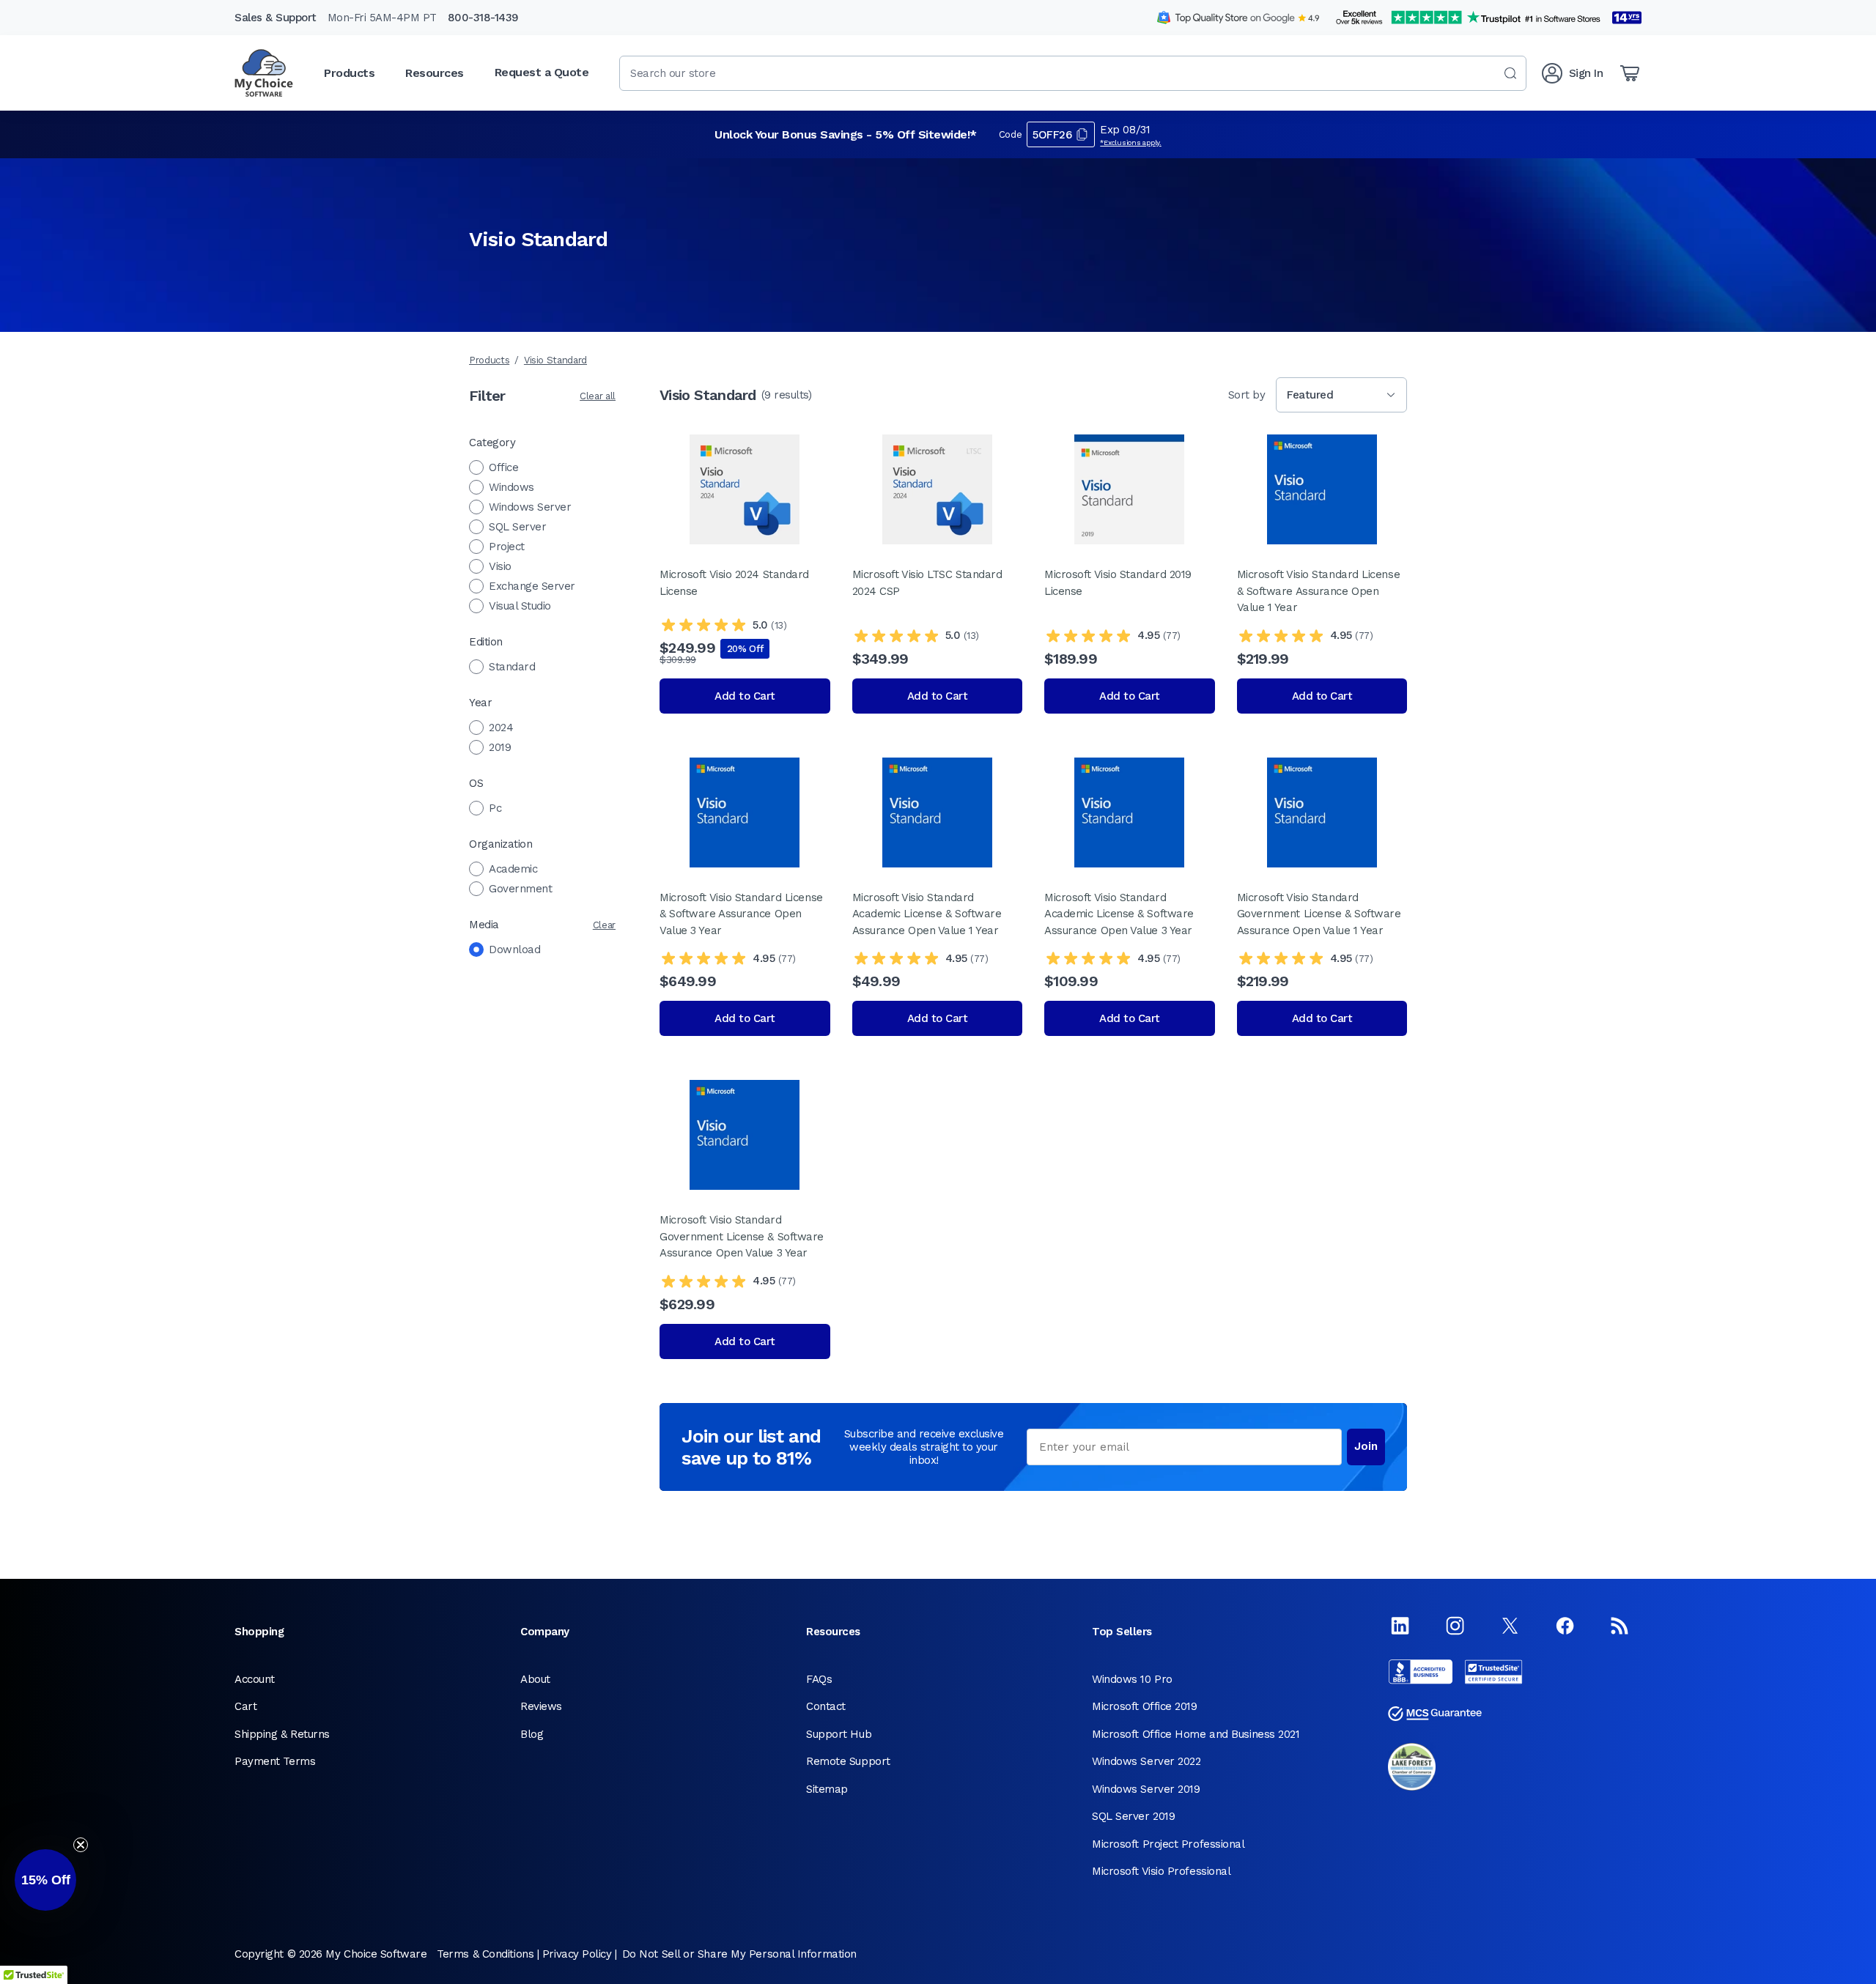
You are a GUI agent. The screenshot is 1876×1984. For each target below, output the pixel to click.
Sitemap (827, 1789)
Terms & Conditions (485, 1954)
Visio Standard (555, 360)
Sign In (1586, 73)
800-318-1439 (483, 18)
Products (489, 360)
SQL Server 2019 (1133, 1816)
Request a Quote (542, 72)
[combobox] (1073, 73)
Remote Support (848, 1761)
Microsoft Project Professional (1168, 1844)
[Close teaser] (81, 1845)
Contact (826, 1706)
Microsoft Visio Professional (1161, 1871)
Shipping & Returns (282, 1734)
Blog (532, 1734)
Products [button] (349, 73)
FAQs (819, 1679)
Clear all (598, 396)
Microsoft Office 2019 (1145, 1706)
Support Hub (839, 1734)
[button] (45, 1880)
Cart (245, 1706)
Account (255, 1679)
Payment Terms (275, 1761)
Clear (604, 925)
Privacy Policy (577, 1954)
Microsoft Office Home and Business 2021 (1196, 1734)
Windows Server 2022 (1146, 1761)
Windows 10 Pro (1132, 1679)
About (535, 1679)
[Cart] (1630, 73)
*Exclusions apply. (1131, 142)
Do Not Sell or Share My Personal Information (739, 1954)
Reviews (541, 1706)
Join (1366, 1446)
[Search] (1510, 73)
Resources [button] (435, 73)
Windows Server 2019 (1146, 1789)
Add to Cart (745, 696)
